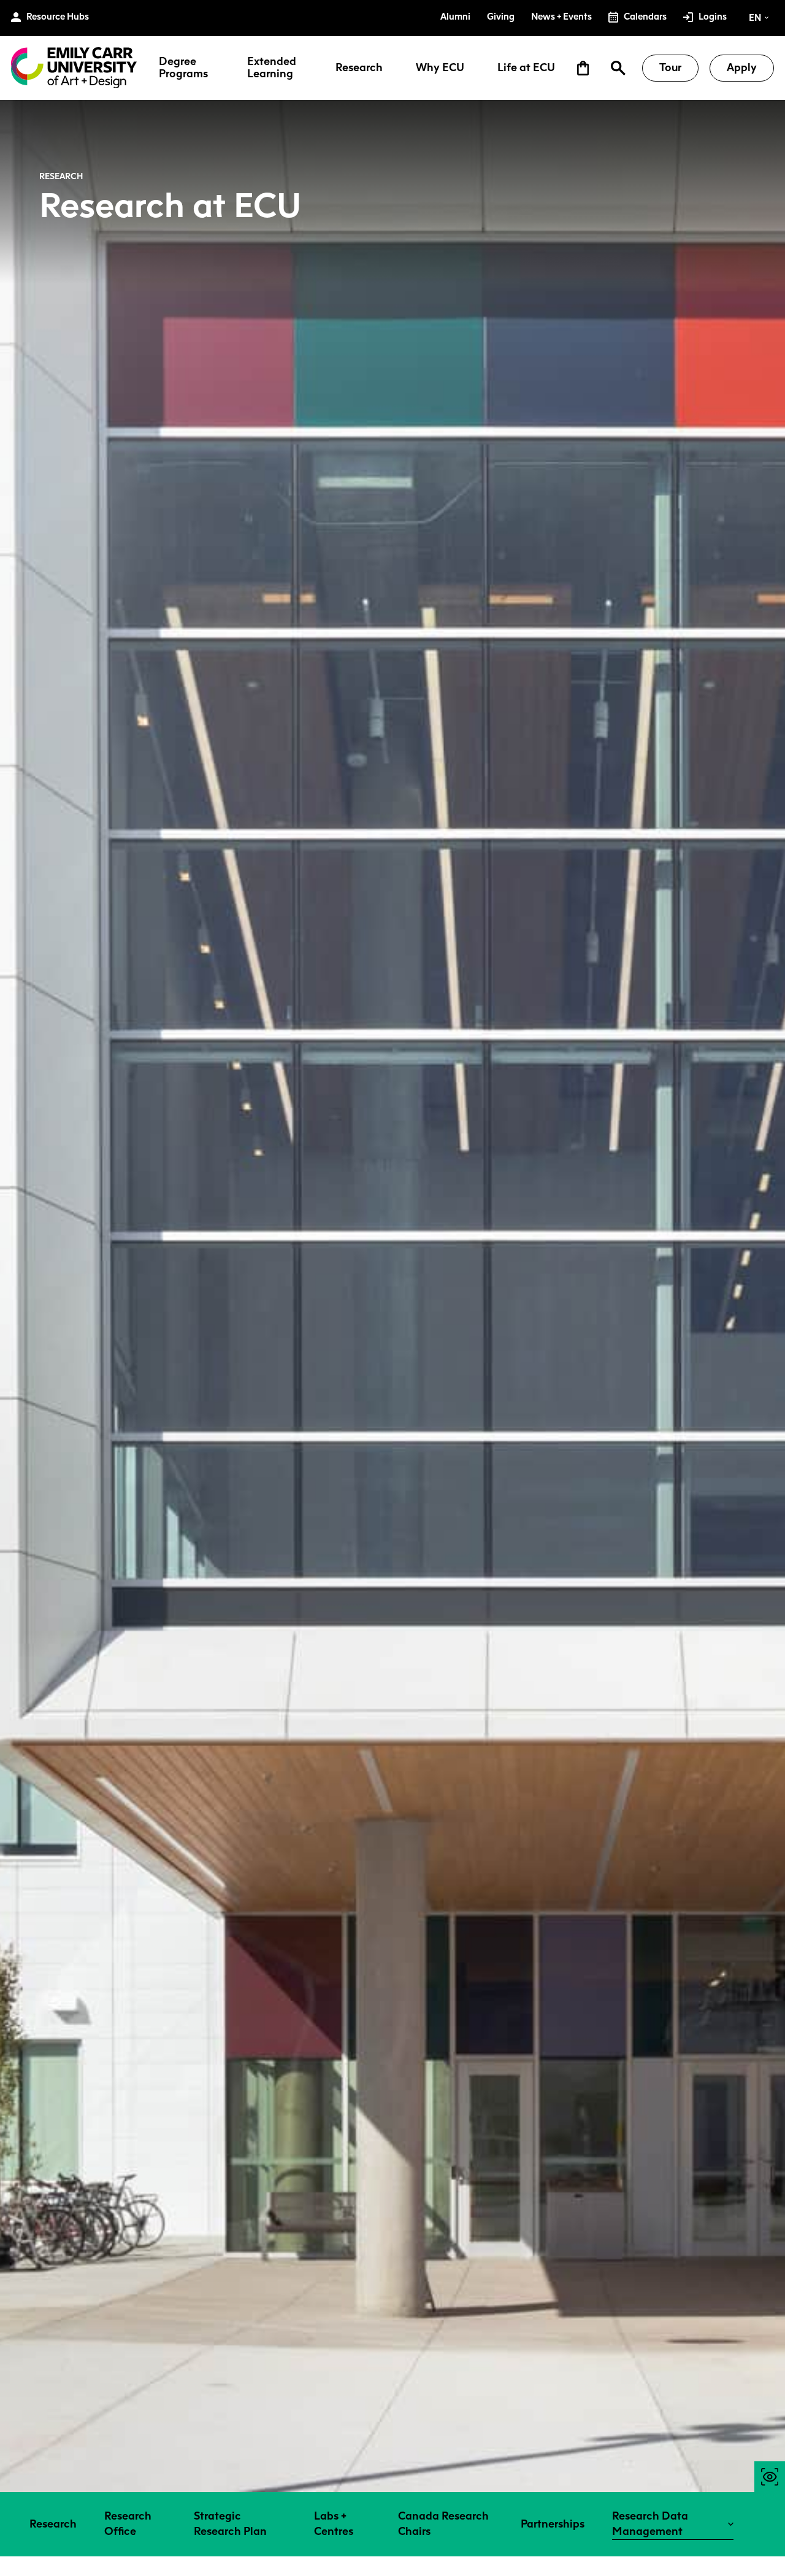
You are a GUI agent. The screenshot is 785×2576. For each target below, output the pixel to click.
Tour (670, 67)
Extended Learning (272, 68)
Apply (742, 67)
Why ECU (440, 68)
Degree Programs (183, 68)
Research (359, 68)
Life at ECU (526, 68)
